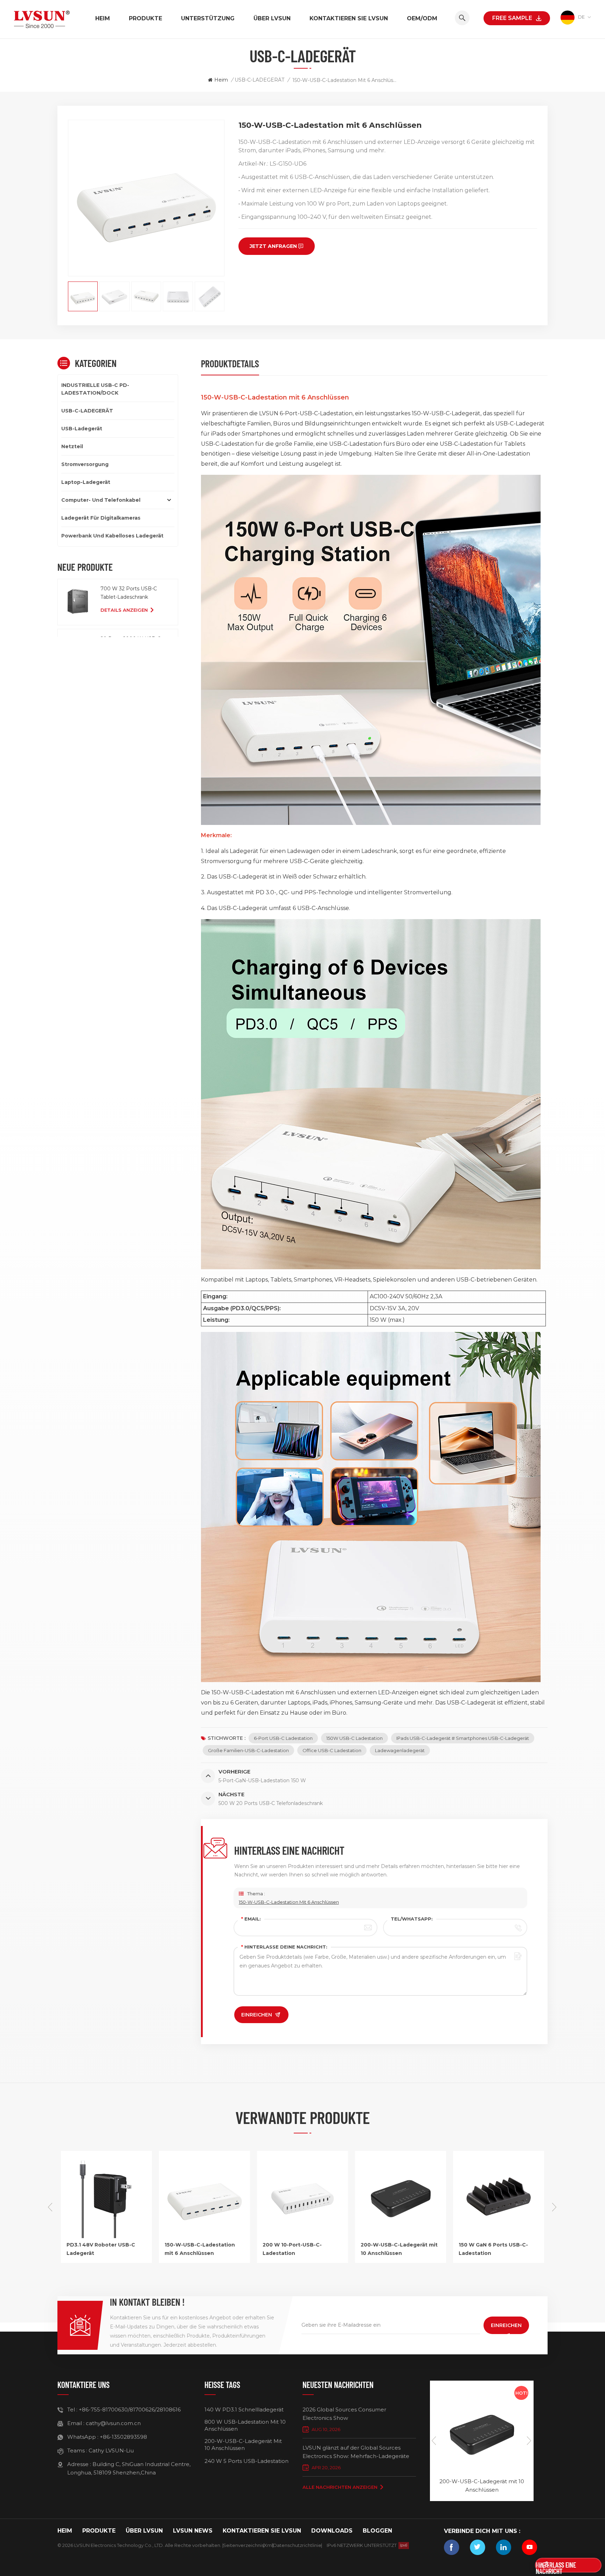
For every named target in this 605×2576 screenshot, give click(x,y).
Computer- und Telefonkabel (101, 500)
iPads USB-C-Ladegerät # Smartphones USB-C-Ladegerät (463, 1738)
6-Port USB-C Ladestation (283, 1738)
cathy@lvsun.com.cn (113, 2423)
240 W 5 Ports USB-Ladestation (246, 2461)
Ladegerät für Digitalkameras (101, 518)
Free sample (512, 18)
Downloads (332, 2531)
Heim (103, 18)
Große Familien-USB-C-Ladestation (248, 1750)
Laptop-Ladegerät (86, 482)
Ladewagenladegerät (400, 1750)
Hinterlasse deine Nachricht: (284, 1947)
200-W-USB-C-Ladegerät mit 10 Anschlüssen (301, 2249)
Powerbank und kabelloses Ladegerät (112, 536)
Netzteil (72, 446)
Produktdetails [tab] (230, 363)
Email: (251, 1919)
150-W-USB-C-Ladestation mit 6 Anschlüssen (289, 1902)
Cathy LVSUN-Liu (111, 2450)
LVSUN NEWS (193, 2531)
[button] (555, 2207)
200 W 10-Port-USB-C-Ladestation (194, 2249)
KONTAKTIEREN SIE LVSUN (349, 18)
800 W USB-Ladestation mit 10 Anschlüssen (245, 2425)
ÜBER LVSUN (272, 18)
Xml (268, 2545)
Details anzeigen (124, 610)
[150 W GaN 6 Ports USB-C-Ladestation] (401, 2236)
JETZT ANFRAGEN (273, 246)
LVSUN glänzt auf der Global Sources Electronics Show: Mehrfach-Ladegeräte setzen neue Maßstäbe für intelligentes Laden (356, 2452)
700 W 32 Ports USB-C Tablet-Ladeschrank (129, 593)
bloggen (377, 2531)
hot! (521, 2393)
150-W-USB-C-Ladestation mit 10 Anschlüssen (494, 2249)
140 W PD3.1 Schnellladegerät (244, 2410)
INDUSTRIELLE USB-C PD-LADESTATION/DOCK (95, 389)
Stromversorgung (85, 464)
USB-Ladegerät (82, 429)
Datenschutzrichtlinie (297, 2545)
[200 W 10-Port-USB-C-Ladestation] (204, 2236)
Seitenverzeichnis (243, 2545)
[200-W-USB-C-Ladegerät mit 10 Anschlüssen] (302, 2236)
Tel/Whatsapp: (412, 1919)
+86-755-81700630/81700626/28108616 (130, 2410)
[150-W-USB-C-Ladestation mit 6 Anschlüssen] (106, 2236)
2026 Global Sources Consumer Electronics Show (344, 2414)
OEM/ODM (422, 18)
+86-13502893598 (123, 2437)
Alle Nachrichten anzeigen (340, 2487)
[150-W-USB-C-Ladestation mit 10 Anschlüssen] (499, 2236)
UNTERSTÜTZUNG (208, 18)
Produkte (145, 18)
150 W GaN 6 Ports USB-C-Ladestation (395, 2249)
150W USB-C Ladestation (354, 1738)
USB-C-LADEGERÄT (259, 80)
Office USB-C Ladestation (332, 1750)
